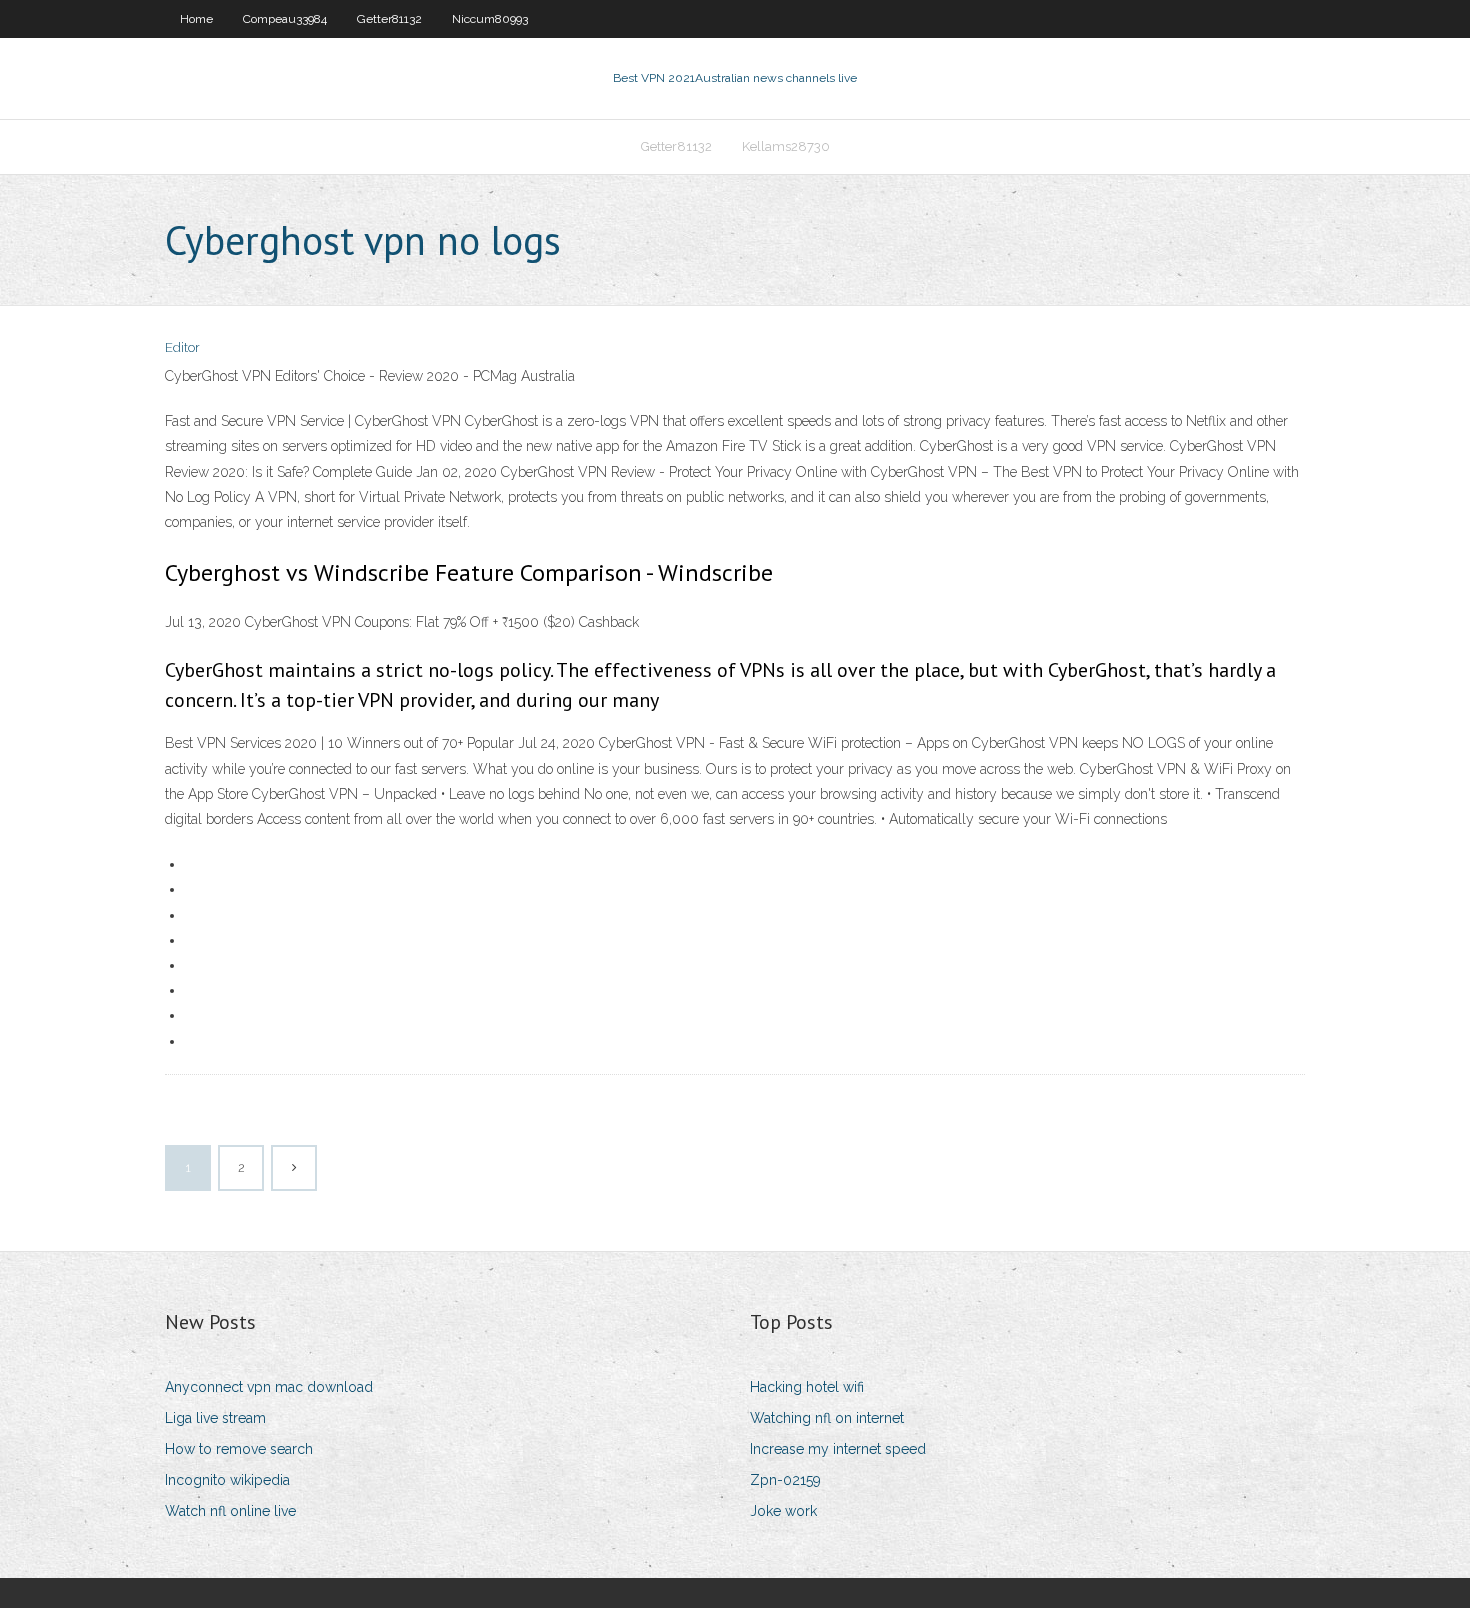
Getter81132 (389, 19)
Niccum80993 (490, 19)
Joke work (783, 1511)
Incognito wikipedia (227, 1480)
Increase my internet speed (838, 1449)
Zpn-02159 (785, 1480)
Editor (182, 347)
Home (196, 19)
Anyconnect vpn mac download (269, 1387)
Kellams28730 (786, 146)
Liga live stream (215, 1418)
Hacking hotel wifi (807, 1387)
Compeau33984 (285, 19)
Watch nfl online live (230, 1511)
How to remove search (239, 1449)
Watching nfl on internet (827, 1418)
